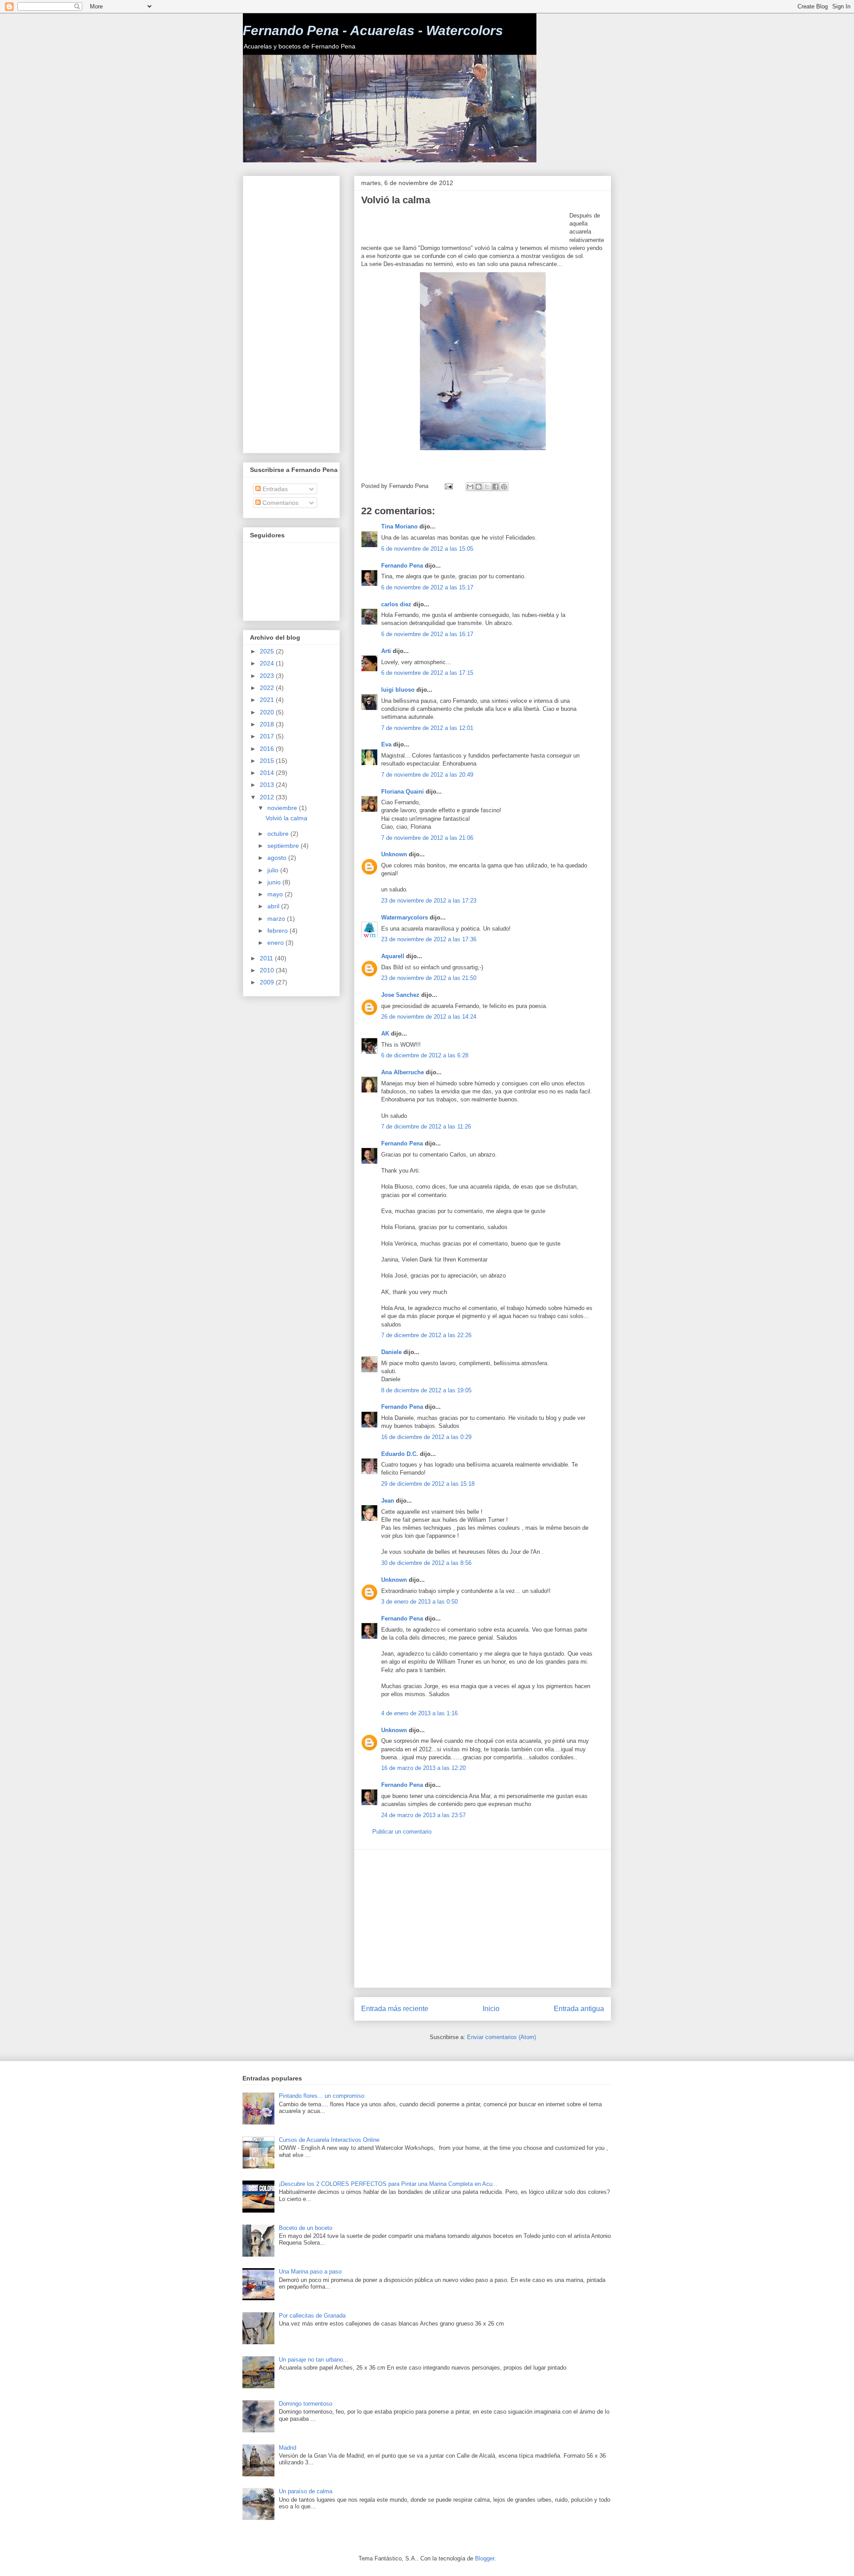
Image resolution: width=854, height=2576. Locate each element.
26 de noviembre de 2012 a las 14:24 (429, 1017)
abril (274, 906)
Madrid (288, 2448)
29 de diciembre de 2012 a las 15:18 (428, 1484)
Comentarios (280, 503)
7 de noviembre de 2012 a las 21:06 (427, 838)
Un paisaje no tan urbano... (314, 2360)
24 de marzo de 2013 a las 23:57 (423, 1815)
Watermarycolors (405, 917)
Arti (386, 651)
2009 (268, 982)
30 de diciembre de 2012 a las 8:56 (426, 1563)
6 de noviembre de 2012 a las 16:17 (427, 634)
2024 (268, 663)
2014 (268, 773)
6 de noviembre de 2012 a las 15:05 (427, 549)
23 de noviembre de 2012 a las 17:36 (429, 939)
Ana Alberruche (403, 1072)
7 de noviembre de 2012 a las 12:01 (427, 728)
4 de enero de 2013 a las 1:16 (419, 1713)
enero (276, 943)
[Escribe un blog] (479, 487)
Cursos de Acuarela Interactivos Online (329, 2140)
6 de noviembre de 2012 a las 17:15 (427, 673)
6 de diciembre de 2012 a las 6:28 (425, 1055)
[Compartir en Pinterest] (504, 487)
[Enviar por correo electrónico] (470, 487)
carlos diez (396, 604)
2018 (268, 724)
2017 (268, 736)
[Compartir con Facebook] (495, 487)
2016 (268, 749)
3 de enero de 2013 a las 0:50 (419, 1602)
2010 (268, 970)
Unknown (394, 854)
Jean (388, 1501)
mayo (276, 894)
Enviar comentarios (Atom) (502, 2037)
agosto (278, 858)
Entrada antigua (579, 2009)
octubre (279, 834)
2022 (268, 688)
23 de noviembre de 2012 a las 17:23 (429, 901)
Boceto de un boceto (306, 2228)
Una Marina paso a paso (310, 2272)
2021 (268, 700)
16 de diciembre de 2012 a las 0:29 (426, 1437)
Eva (387, 744)
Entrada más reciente (395, 2009)
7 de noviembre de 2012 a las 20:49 (427, 775)
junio (275, 882)
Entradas (274, 489)
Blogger (485, 2558)
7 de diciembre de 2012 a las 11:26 (426, 1127)
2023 (268, 676)
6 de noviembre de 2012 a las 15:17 (427, 587)
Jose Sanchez (400, 995)
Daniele (391, 1352)
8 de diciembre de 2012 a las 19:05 (426, 1390)
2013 (268, 785)
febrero (278, 931)
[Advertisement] (465, 225)
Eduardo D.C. (400, 1454)
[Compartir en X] (487, 487)
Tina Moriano (399, 526)
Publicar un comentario (402, 1832)
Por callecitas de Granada (312, 2316)
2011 (267, 958)
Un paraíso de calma (306, 2491)
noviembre (283, 808)
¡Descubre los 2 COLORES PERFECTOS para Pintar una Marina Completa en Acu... (388, 2184)
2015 (268, 761)
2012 (268, 797)
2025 (268, 651)
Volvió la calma (286, 818)
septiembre (284, 846)
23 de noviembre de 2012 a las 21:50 (429, 978)
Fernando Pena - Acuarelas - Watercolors (373, 30)
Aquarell (393, 956)
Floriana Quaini (403, 792)
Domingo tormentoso (306, 2404)
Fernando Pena (402, 566)
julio (274, 870)
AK (385, 1034)
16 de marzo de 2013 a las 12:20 (423, 1768)
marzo (277, 919)
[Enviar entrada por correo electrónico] (448, 486)
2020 (268, 712)
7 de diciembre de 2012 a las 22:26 (426, 1335)
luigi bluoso (398, 690)
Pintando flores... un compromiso (322, 2096)
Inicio (491, 2009)
